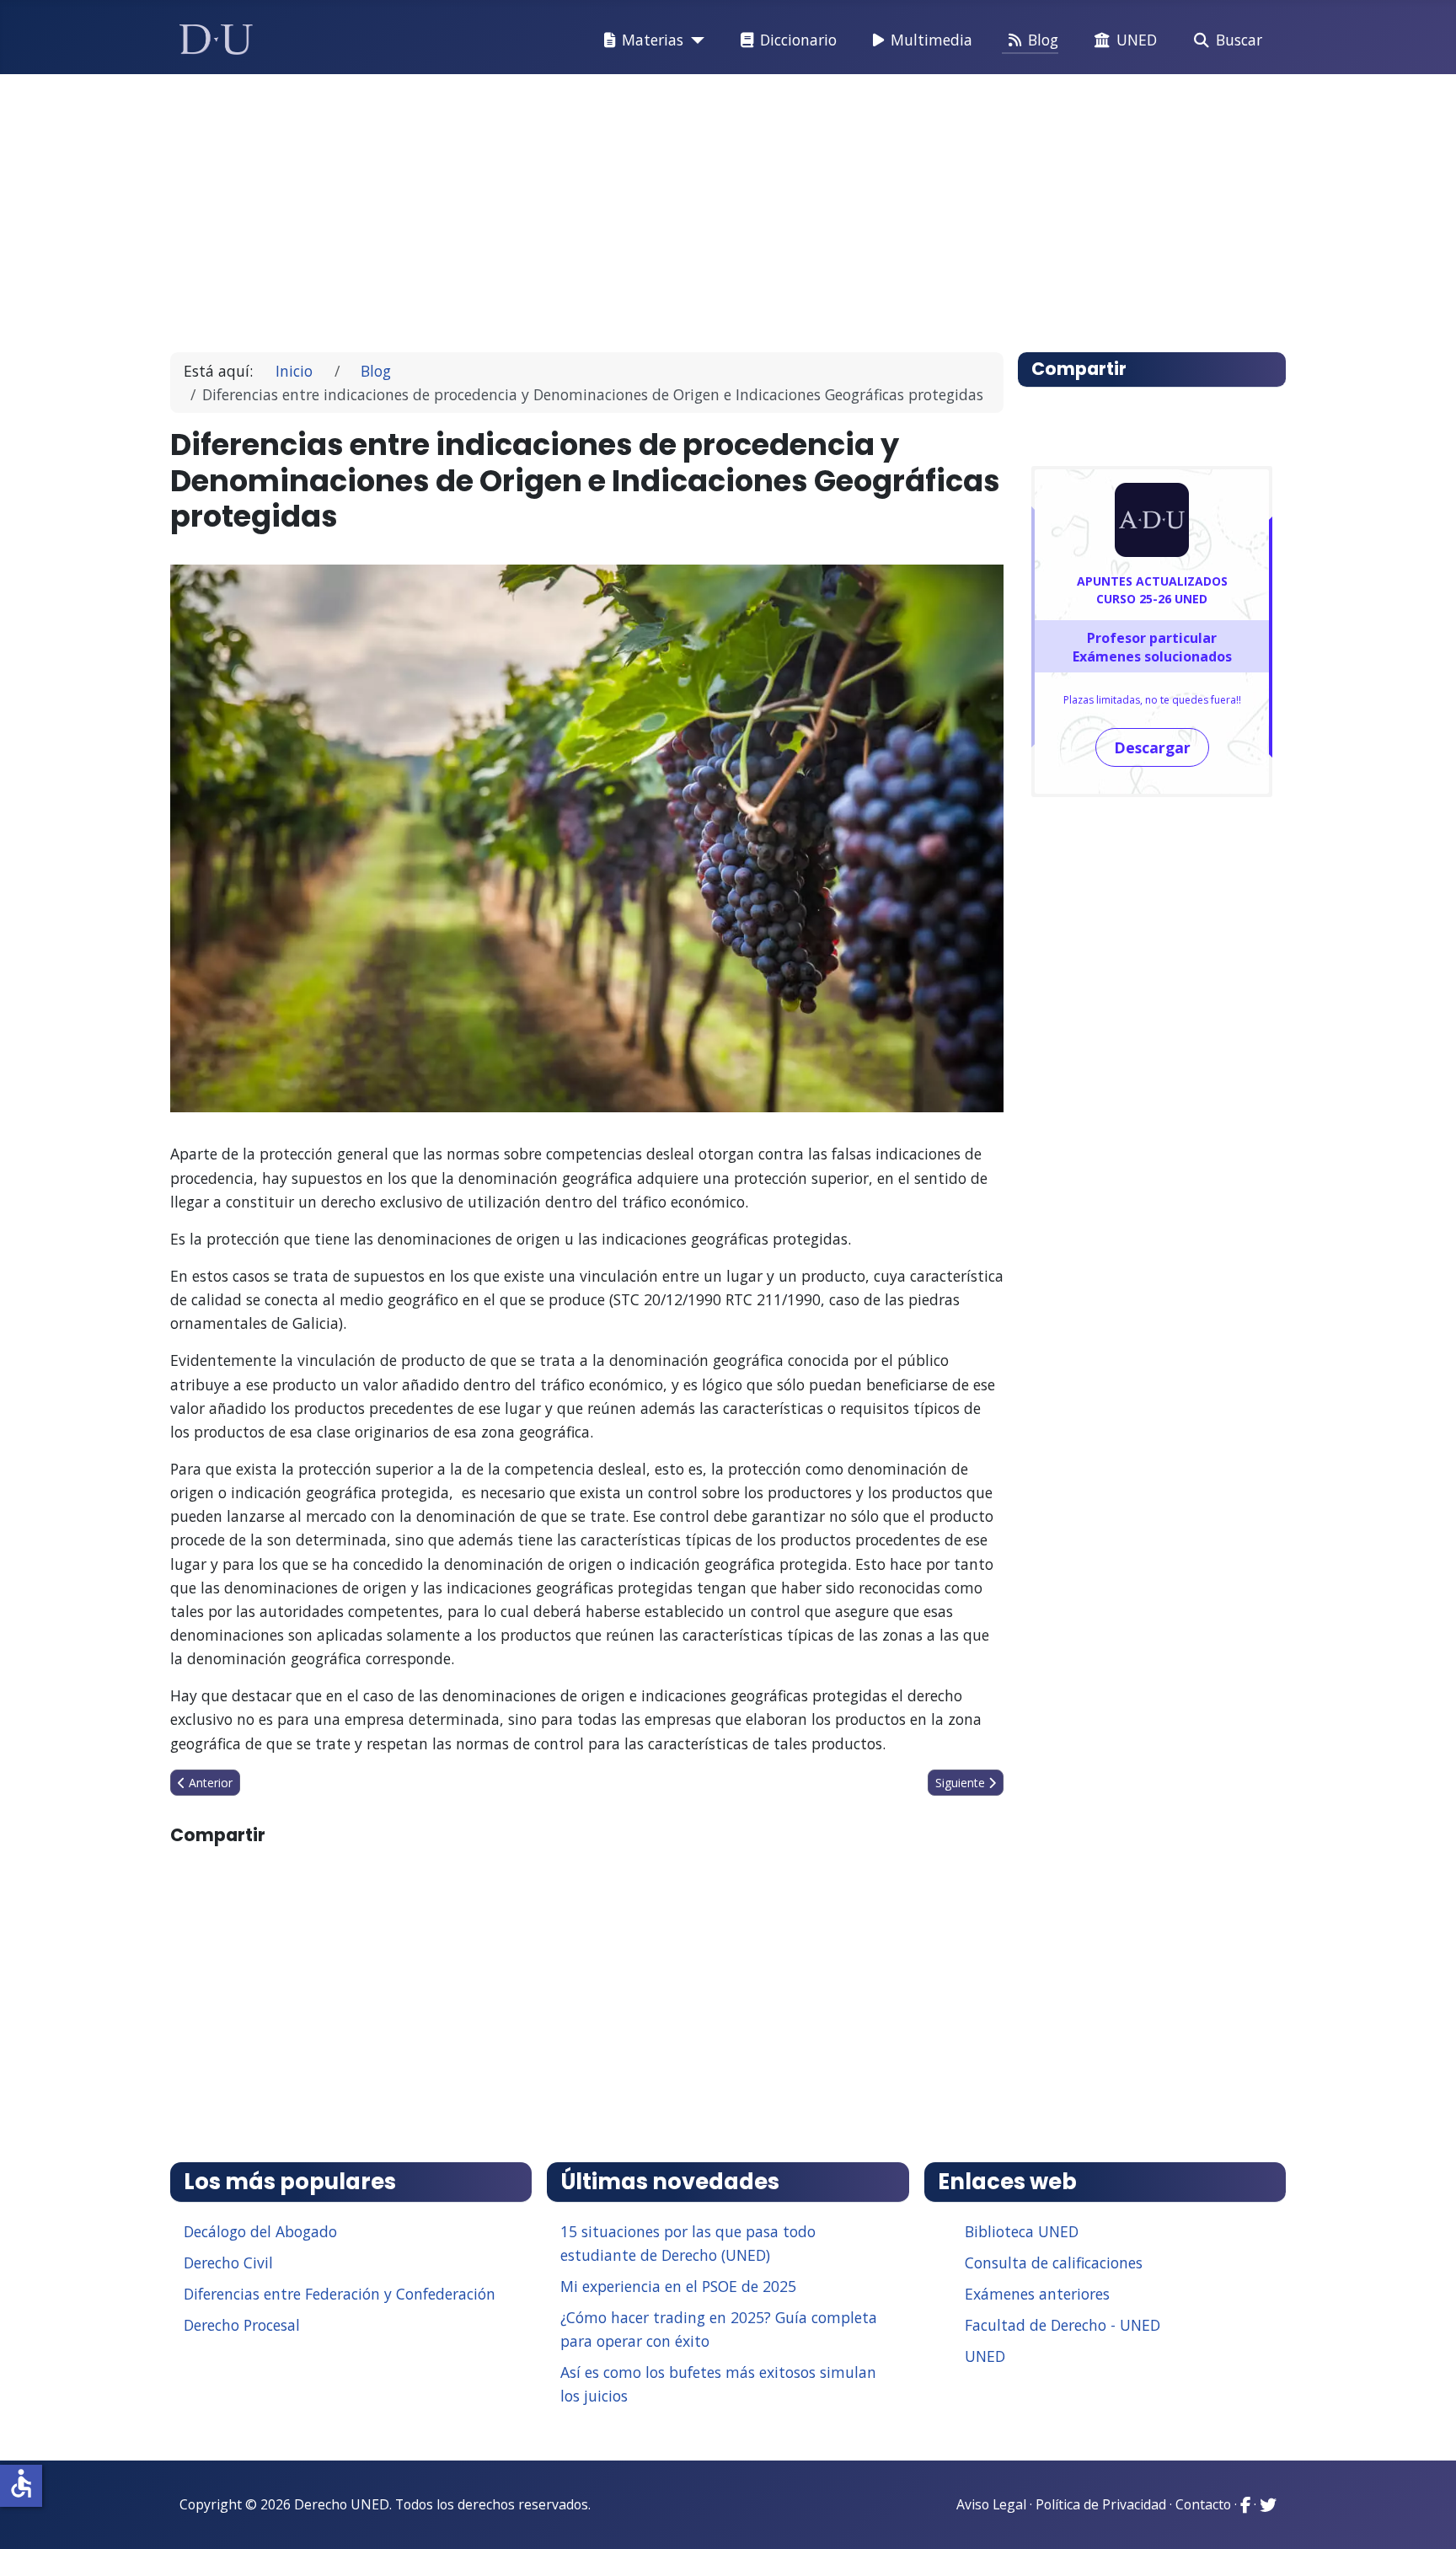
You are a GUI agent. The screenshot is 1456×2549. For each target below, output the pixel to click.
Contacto (1203, 2504)
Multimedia (931, 40)
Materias (653, 40)
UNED (1137, 40)
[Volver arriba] (1425, 2515)
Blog (1043, 40)
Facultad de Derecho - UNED (1063, 2325)
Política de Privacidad (1101, 2504)
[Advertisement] (689, 206)
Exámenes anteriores (1037, 2294)
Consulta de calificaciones (1054, 2263)
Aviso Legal (991, 2504)
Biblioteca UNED (1022, 2231)
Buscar (1239, 40)
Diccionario (798, 40)
